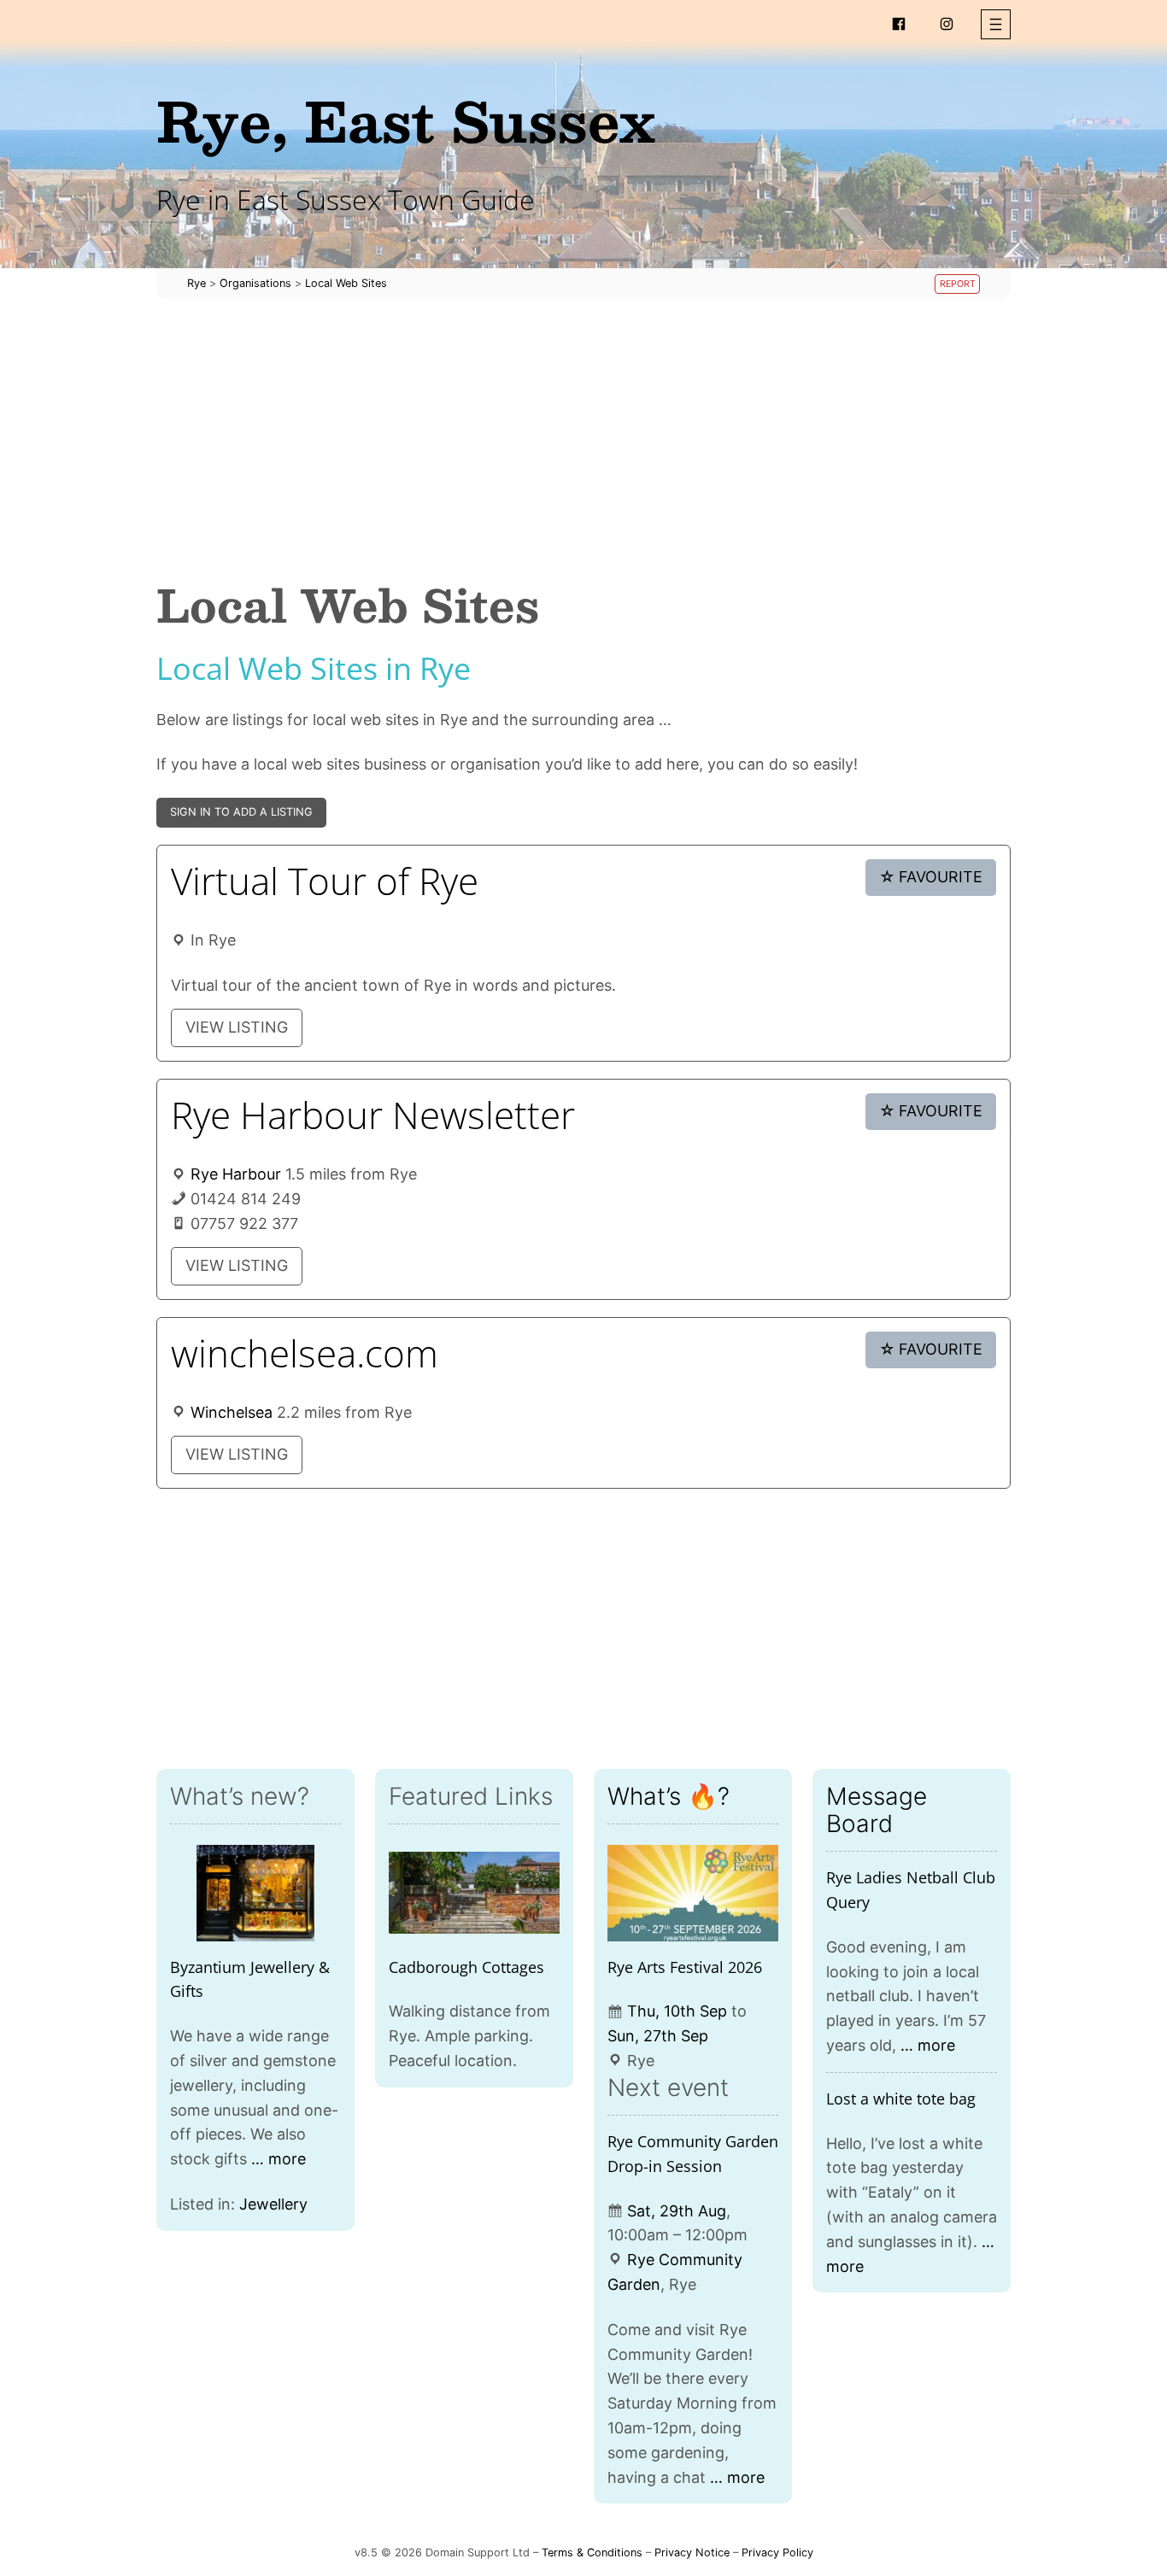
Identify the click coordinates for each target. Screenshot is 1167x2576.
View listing (237, 1027)
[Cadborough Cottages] (474, 1893)
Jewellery (273, 2204)
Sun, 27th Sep (658, 2036)
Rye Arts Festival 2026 (685, 1967)
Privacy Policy (777, 2553)
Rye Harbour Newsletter (373, 1115)
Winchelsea (232, 1412)
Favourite (931, 877)
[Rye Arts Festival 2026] (693, 1893)
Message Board (877, 1810)
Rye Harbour (236, 1174)
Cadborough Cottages (466, 1967)
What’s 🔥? (669, 1796)
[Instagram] (947, 24)
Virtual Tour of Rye (325, 881)
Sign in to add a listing (241, 812)
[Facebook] (899, 24)
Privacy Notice (692, 2553)
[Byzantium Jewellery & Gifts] (255, 1893)
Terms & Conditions (592, 2553)
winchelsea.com (305, 1353)
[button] (996, 24)
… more (279, 2159)
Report (958, 284)
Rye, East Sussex (406, 120)
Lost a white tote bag (901, 2099)
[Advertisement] (583, 439)
